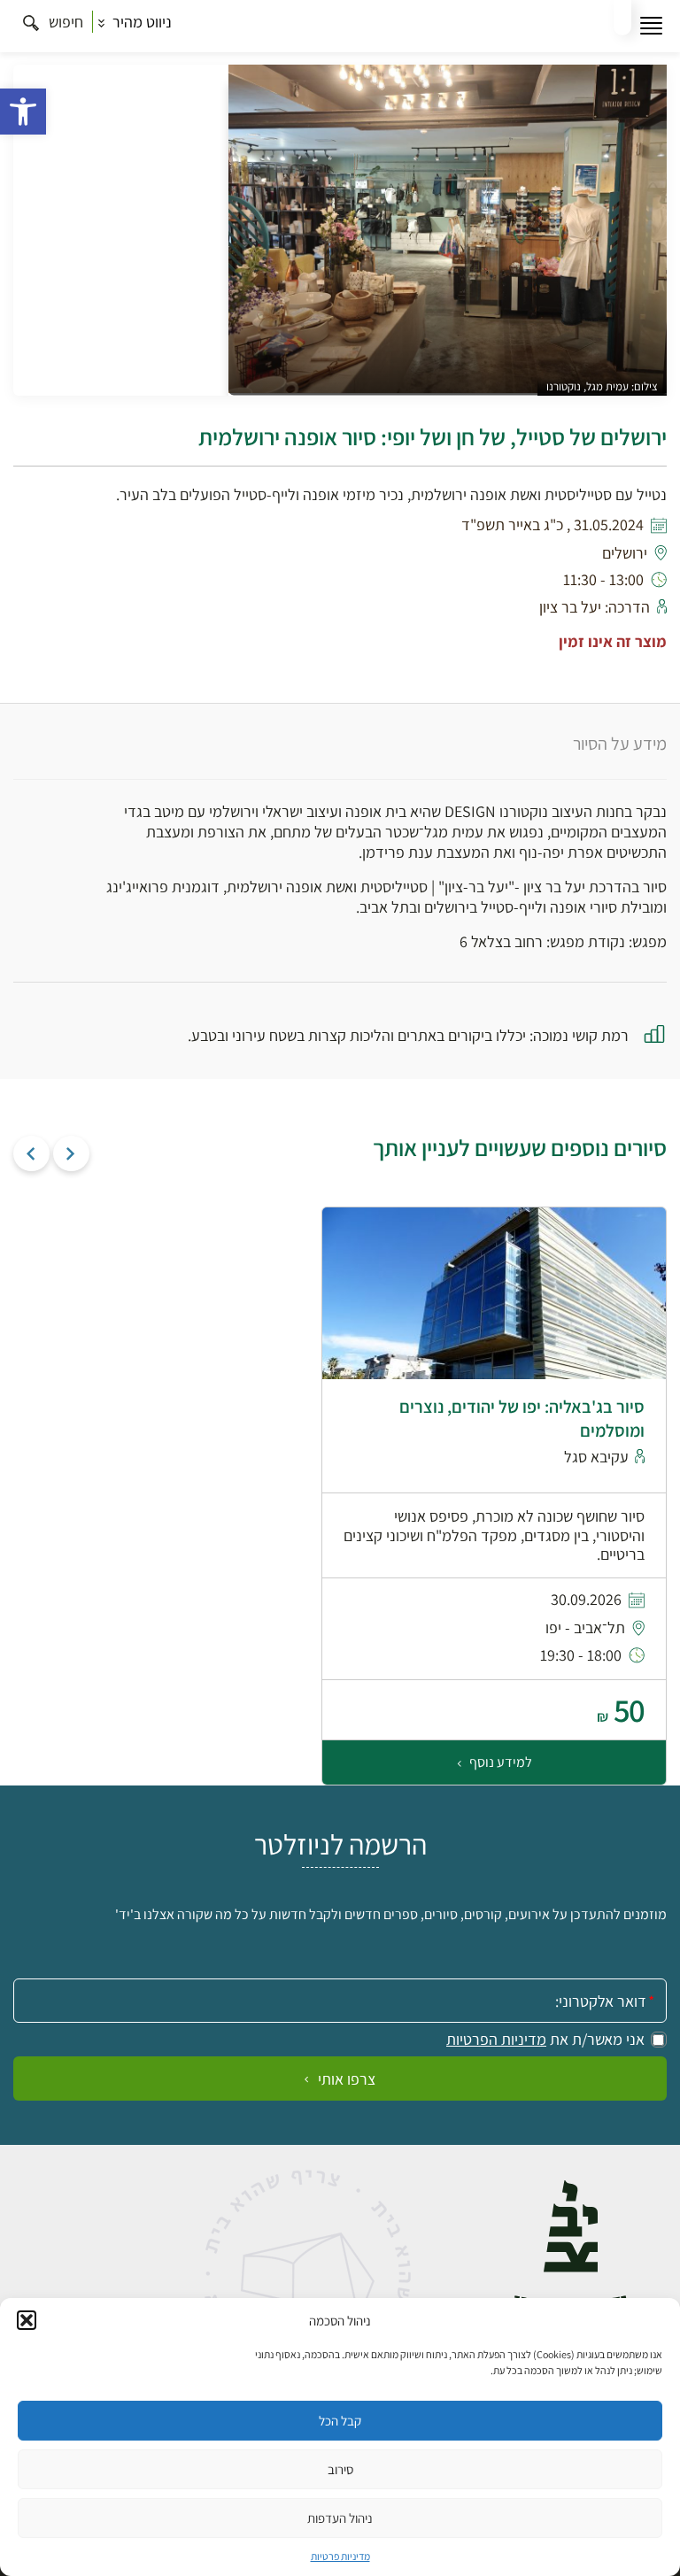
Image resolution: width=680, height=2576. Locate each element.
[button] (23, 112)
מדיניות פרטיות (340, 2556)
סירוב (340, 2469)
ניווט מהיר (140, 22)
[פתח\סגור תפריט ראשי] (651, 26)
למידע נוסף (499, 1762)
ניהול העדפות (340, 2518)
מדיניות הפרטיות (496, 2040)
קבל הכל (340, 2421)
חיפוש (64, 22)
